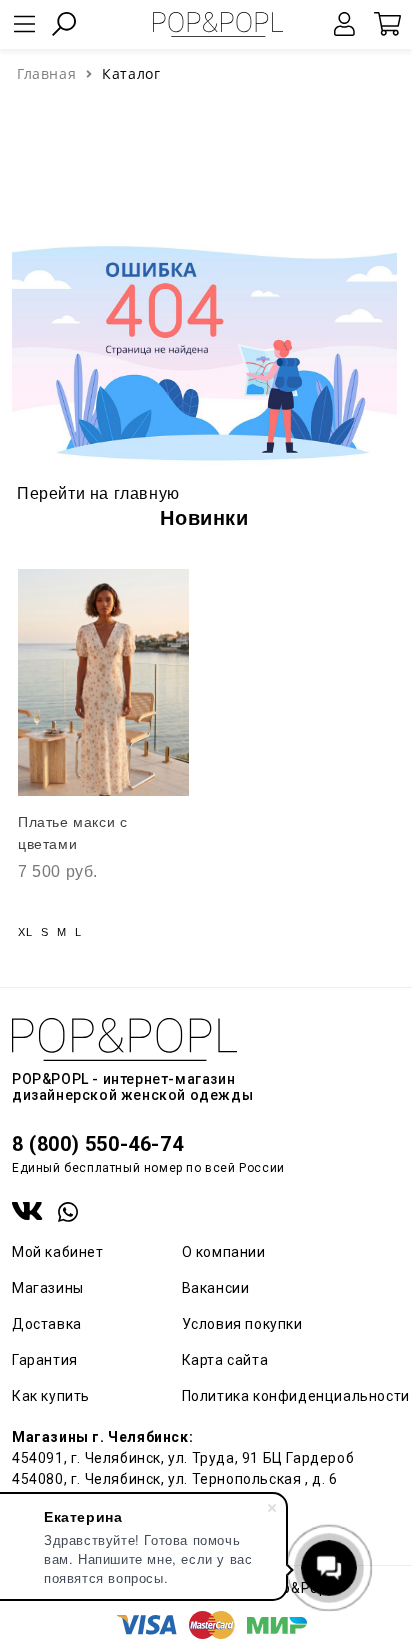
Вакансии (216, 1288)
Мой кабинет (58, 1252)
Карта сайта (225, 1360)
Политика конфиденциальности (296, 1396)
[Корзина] (387, 24)
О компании (224, 1252)
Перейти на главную (98, 493)
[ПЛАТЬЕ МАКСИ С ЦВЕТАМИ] (103, 682)
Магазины (48, 1288)
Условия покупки (242, 1324)
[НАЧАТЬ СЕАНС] (345, 24)
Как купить (51, 1396)
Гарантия (45, 1360)
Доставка (47, 1324)
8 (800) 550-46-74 (97, 1144)
